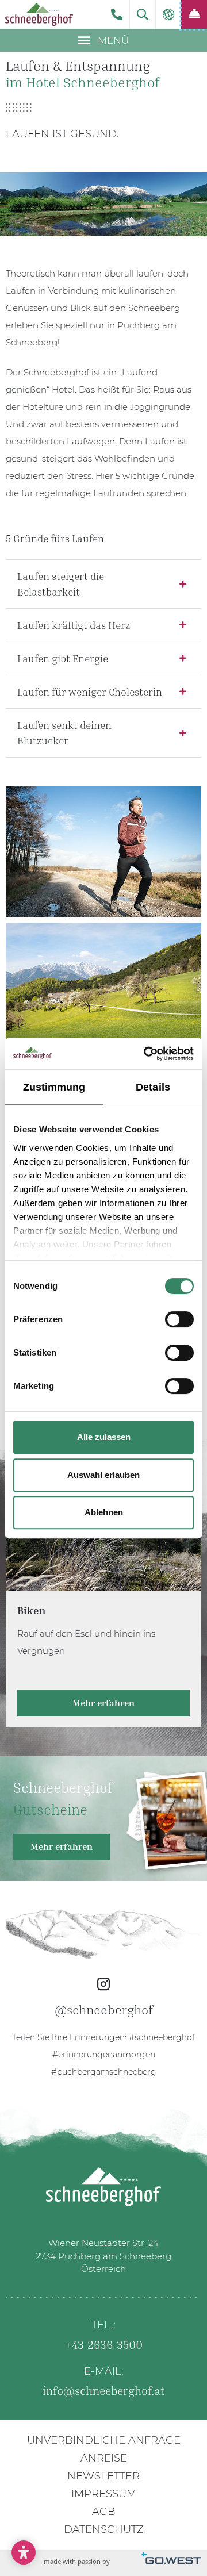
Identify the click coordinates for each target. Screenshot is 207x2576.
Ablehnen (104, 1512)
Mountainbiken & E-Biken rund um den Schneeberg (103, 1601)
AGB (104, 2512)
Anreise (104, 2458)
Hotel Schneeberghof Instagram (103, 1995)
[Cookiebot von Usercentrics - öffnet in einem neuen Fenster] (146, 1054)
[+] (103, 852)
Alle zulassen (104, 1437)
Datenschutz (104, 2529)
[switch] (179, 1319)
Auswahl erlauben (103, 1475)
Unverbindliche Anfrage (104, 2440)
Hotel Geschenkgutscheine (103, 1819)
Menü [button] (112, 40)
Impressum (104, 2494)
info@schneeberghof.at (104, 2390)
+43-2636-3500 (116, 14)
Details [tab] (153, 1087)
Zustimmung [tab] (54, 1087)
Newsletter (103, 2476)
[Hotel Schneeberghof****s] (39, 14)
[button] (143, 14)
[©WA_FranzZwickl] (103, 988)
